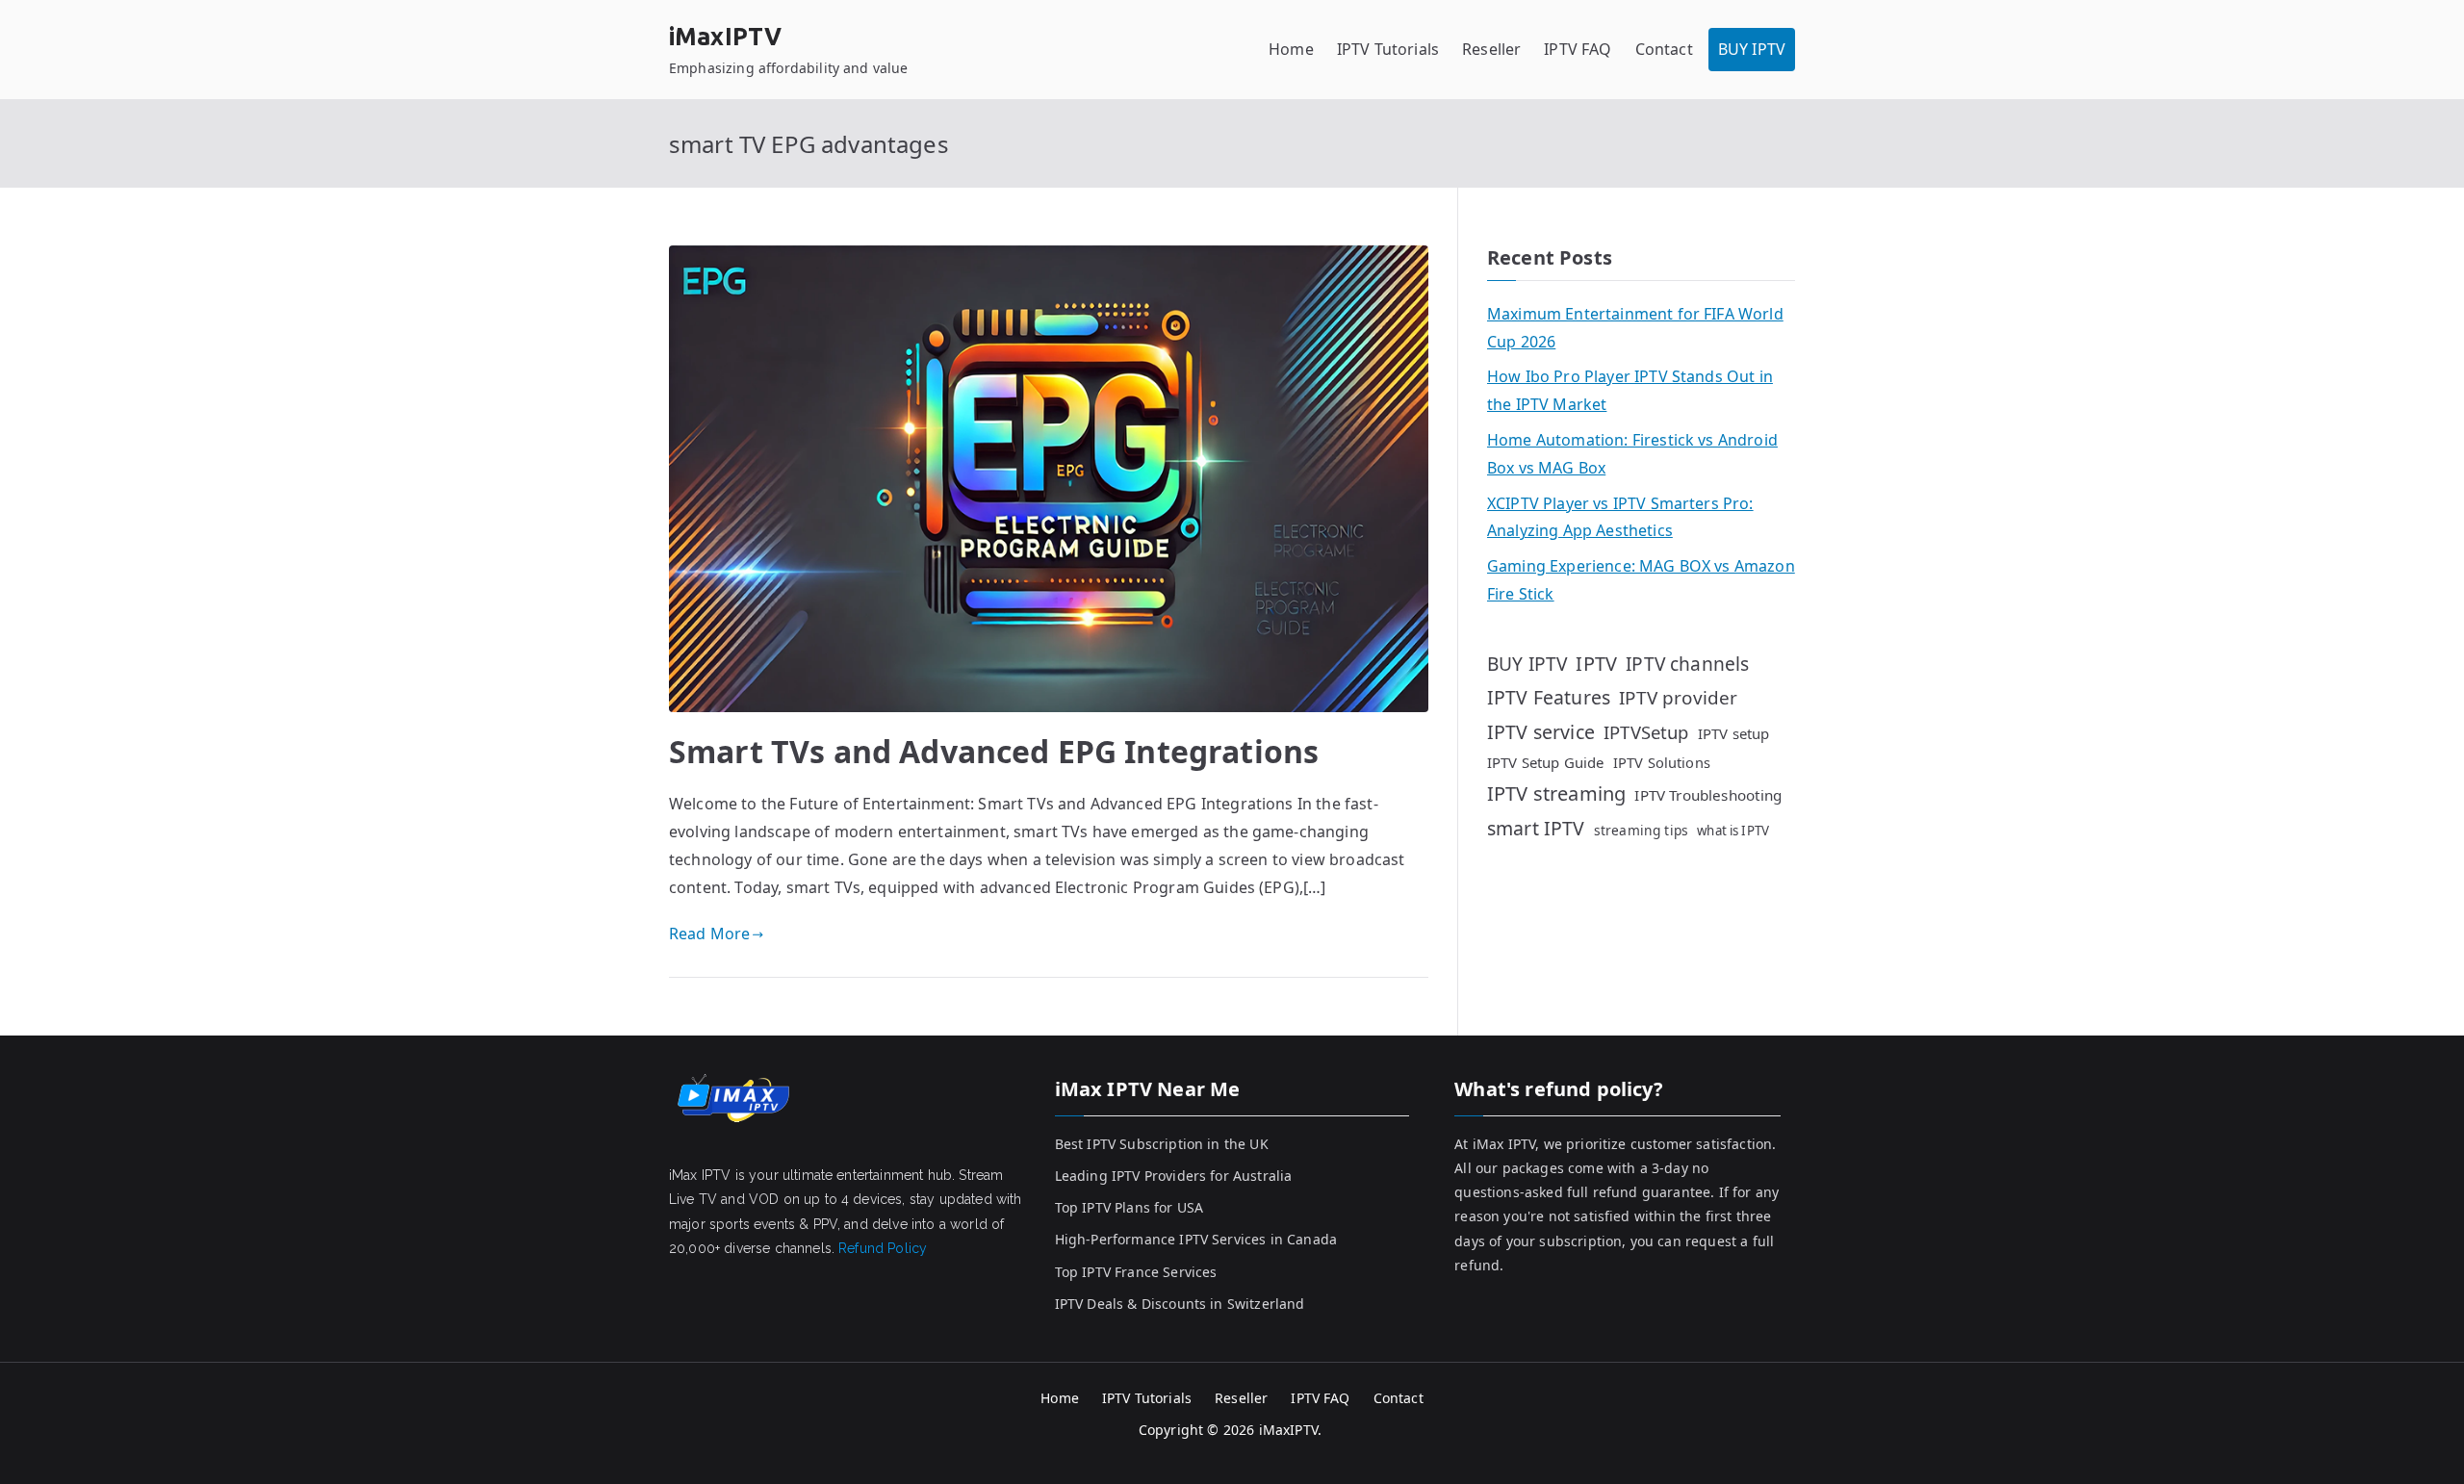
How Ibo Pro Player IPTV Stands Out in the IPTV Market (1630, 390)
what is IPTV (1733, 831)
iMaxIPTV (725, 37)
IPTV (1596, 664)
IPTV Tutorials (1388, 49)
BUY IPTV (1752, 49)
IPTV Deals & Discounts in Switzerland (1180, 1304)
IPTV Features (1549, 697)
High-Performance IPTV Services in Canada (1196, 1239)
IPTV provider (1678, 698)
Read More (709, 934)
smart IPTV (1536, 828)
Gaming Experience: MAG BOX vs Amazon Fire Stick (1641, 580)
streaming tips (1641, 830)
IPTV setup (1734, 733)
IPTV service (1541, 732)
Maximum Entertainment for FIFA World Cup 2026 (1635, 328)
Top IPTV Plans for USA (1129, 1207)
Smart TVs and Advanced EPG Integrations (994, 751)
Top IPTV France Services (1136, 1272)
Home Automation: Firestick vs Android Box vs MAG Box (1632, 454)
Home (1291, 49)
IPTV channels (1687, 664)
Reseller (1491, 49)
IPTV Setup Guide (1546, 762)
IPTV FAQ (1578, 49)
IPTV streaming (1556, 793)
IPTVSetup (1646, 732)
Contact (1664, 49)
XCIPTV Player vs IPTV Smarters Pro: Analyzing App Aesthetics (1620, 517)
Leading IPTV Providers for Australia (1174, 1176)
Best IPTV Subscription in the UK (1162, 1144)
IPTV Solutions (1662, 762)
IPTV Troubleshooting (1708, 795)
